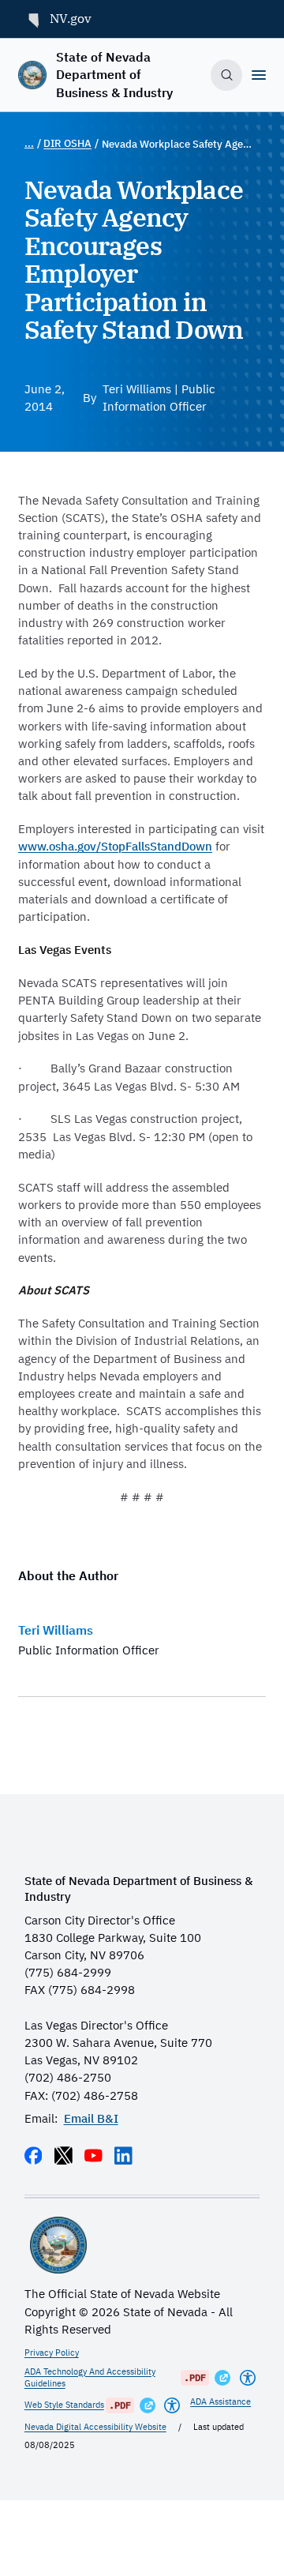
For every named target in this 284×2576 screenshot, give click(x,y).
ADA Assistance (220, 2401)
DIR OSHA (67, 143)
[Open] (259, 75)
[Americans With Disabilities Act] (248, 2378)
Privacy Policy (52, 2353)
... (29, 143)
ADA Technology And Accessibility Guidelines (90, 2377)
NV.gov (71, 18)
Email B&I (91, 2118)
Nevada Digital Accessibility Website (95, 2427)
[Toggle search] (226, 75)
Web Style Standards (64, 2405)
